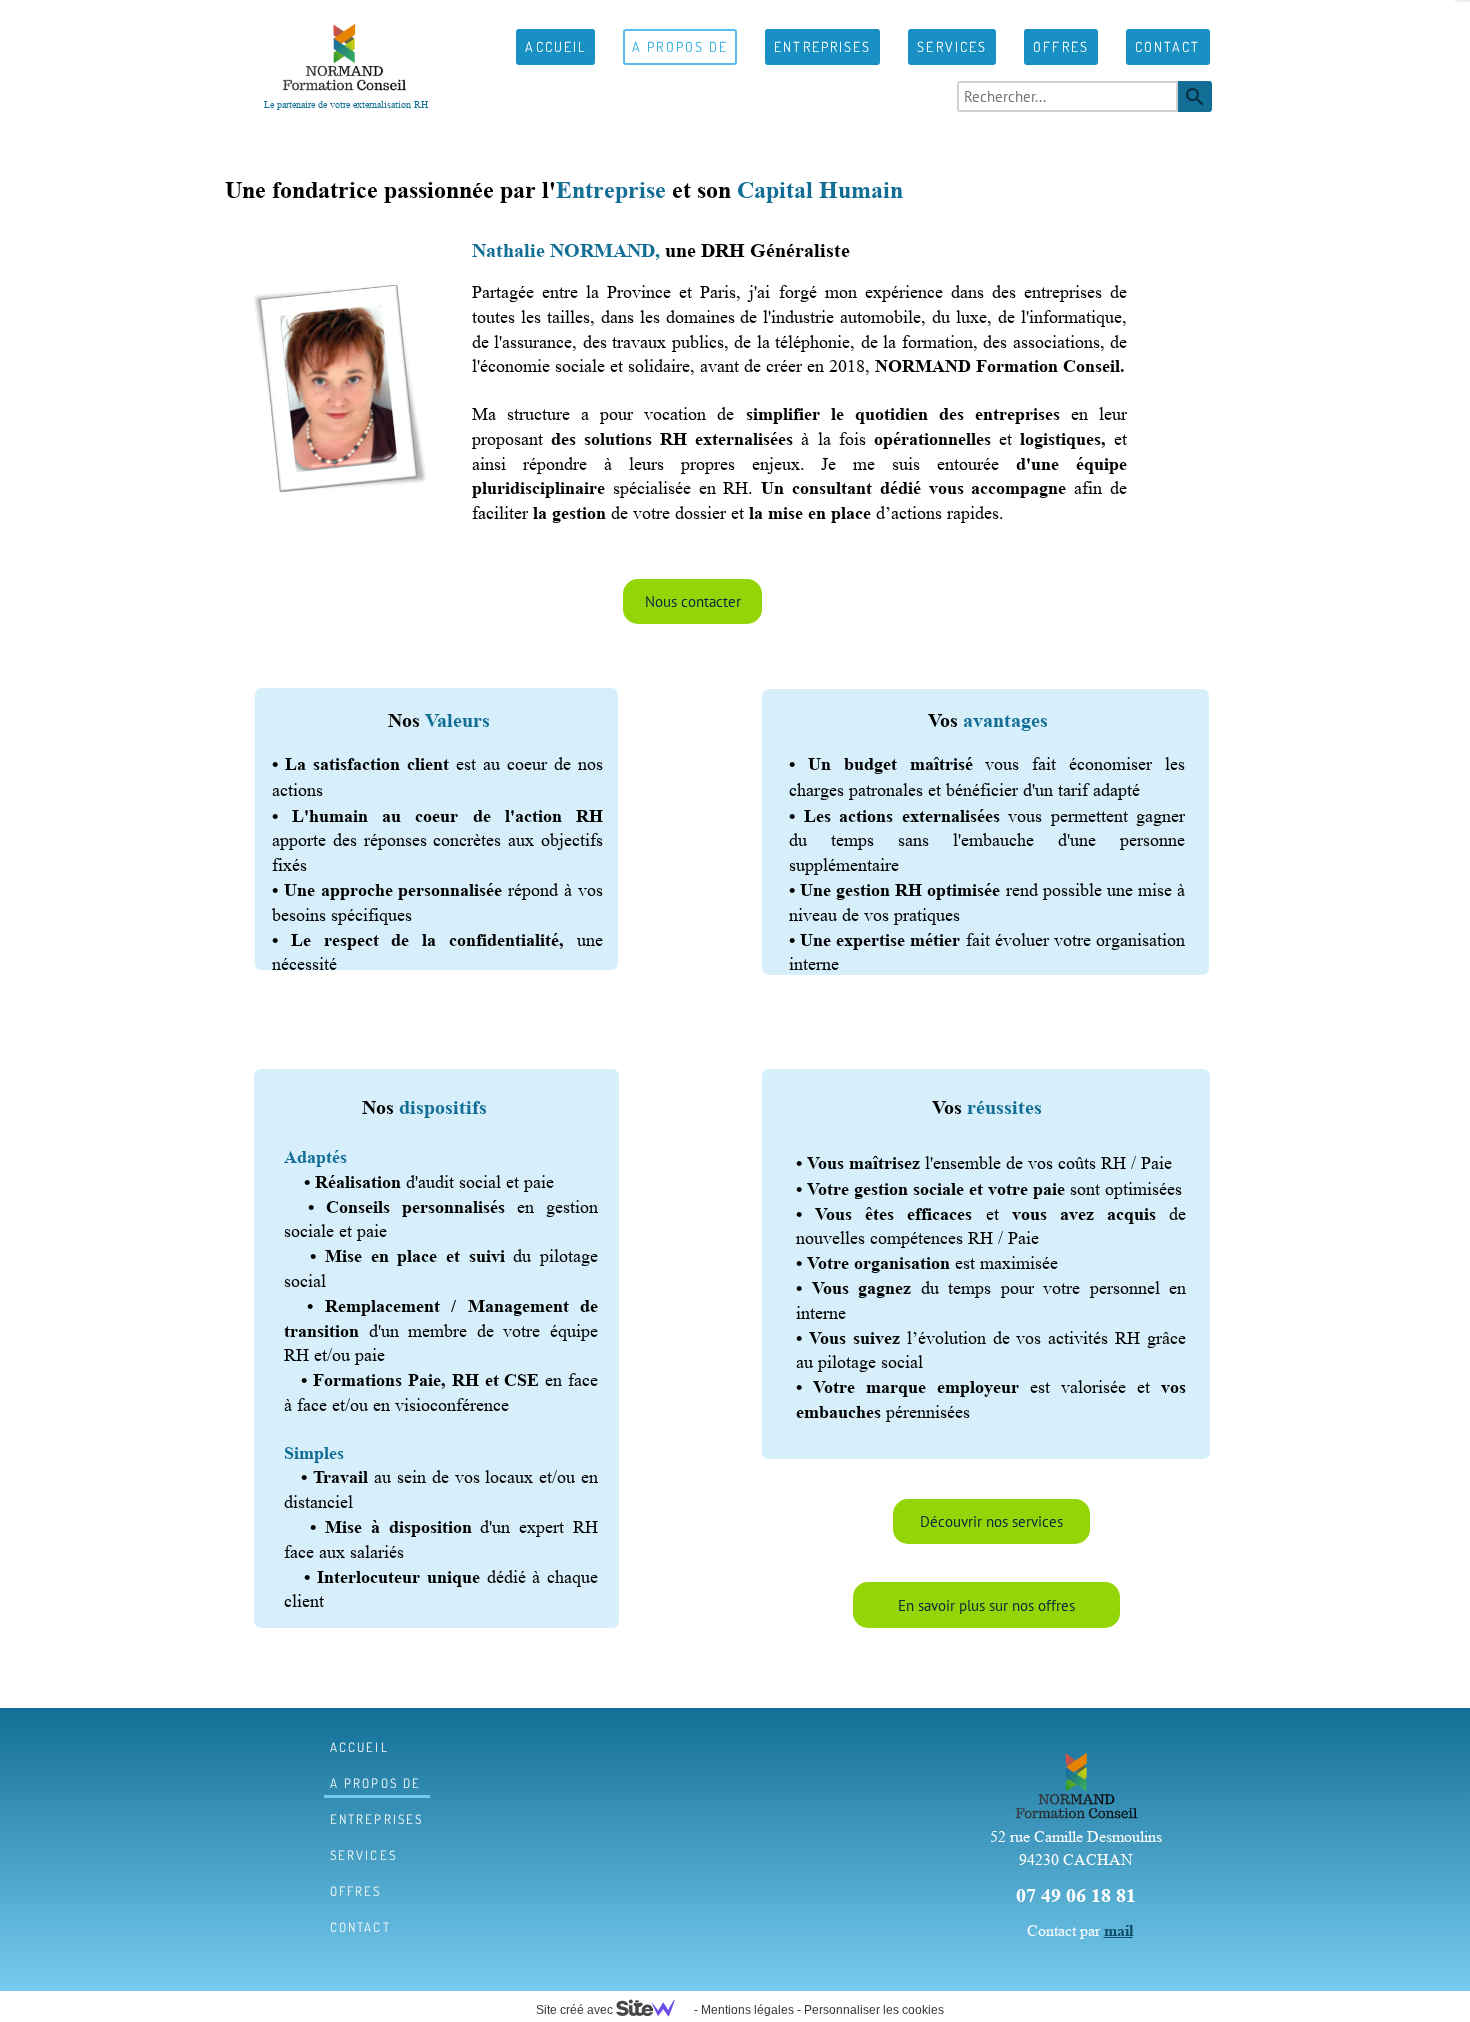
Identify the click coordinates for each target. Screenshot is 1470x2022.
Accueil (555, 46)
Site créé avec (576, 2010)
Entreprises (822, 46)
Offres (1061, 46)
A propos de (680, 46)
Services (952, 46)
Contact (1168, 46)
